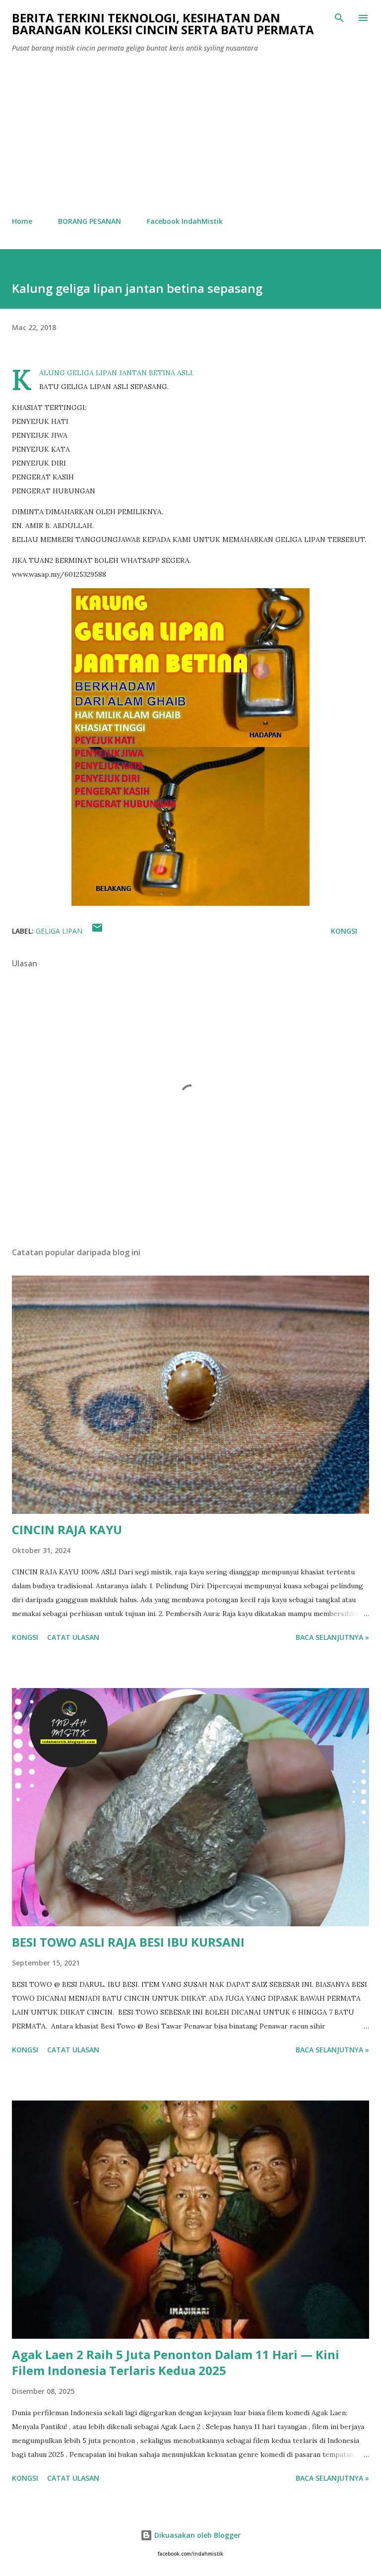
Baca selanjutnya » (332, 1637)
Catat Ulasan (73, 1637)
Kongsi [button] (344, 931)
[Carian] (339, 18)
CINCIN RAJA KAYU (67, 1529)
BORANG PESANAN (90, 221)
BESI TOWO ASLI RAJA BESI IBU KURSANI (128, 1942)
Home (22, 221)
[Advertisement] (190, 135)
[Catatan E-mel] (97, 931)
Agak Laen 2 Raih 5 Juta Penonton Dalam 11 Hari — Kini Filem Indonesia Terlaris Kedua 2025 (176, 2362)
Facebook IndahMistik (185, 221)
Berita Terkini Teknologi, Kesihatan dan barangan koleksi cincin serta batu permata (163, 24)
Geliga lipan (59, 931)
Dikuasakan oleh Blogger (196, 2535)
